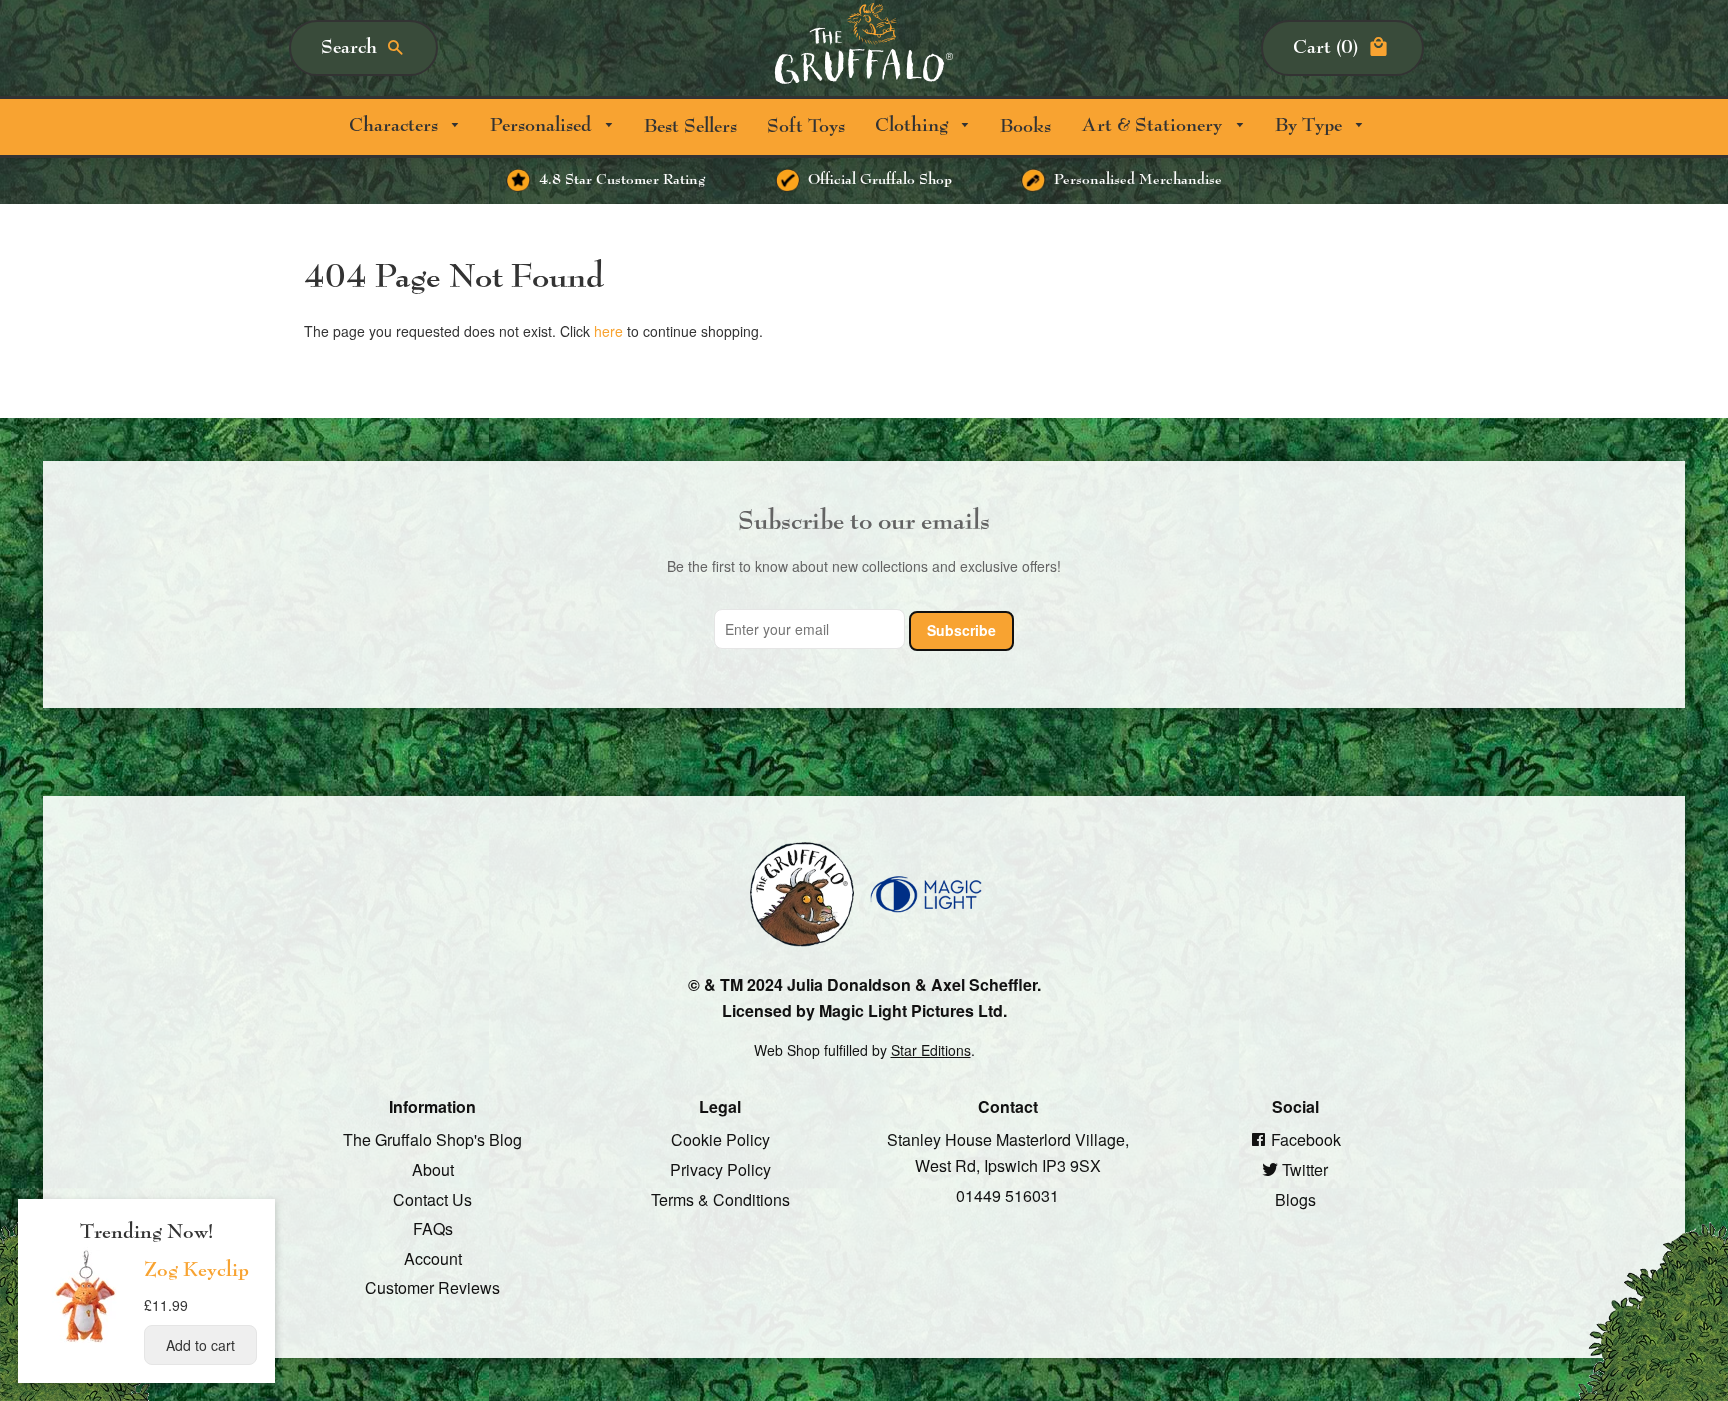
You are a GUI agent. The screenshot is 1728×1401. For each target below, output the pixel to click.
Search (349, 47)
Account (433, 1257)
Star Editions (931, 1050)
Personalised (543, 125)
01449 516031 (1007, 1194)
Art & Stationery (1154, 125)
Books (1025, 126)
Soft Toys (806, 126)
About (433, 1169)
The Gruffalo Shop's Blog (432, 1139)
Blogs (1295, 1198)
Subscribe (961, 630)
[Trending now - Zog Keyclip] (86, 1341)
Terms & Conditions (720, 1198)
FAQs (433, 1228)
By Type (1311, 125)
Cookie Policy (720, 1139)
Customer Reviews (432, 1287)
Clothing (914, 125)
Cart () (1325, 47)
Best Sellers (690, 126)
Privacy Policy (720, 1169)
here (608, 331)
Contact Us (432, 1198)
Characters (396, 125)
